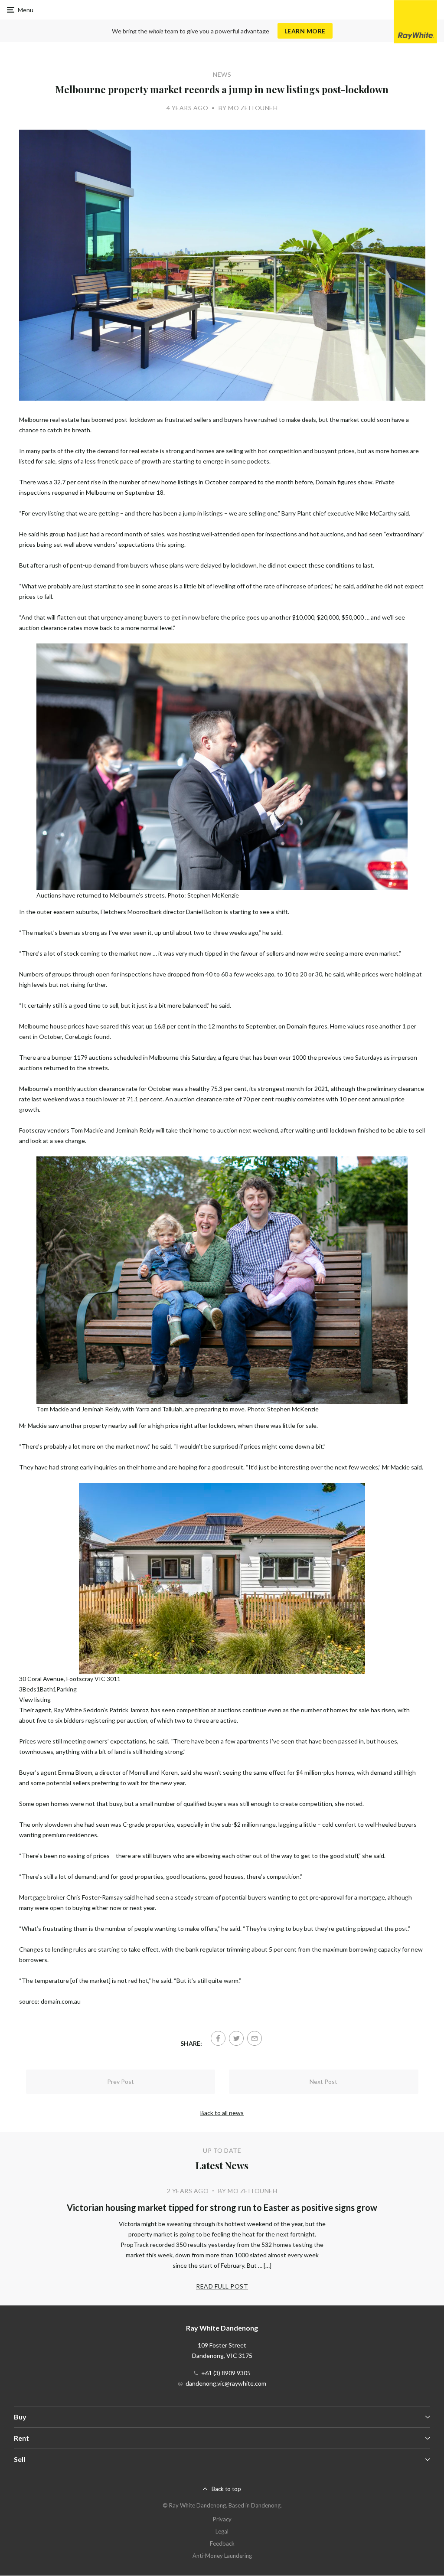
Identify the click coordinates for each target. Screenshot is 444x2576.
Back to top (226, 2489)
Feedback (222, 2543)
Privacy (222, 2519)
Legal (222, 2531)
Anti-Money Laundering (222, 2556)
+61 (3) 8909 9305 (226, 2373)
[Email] (255, 2038)
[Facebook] (218, 2038)
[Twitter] (236, 2038)
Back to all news (222, 2113)
